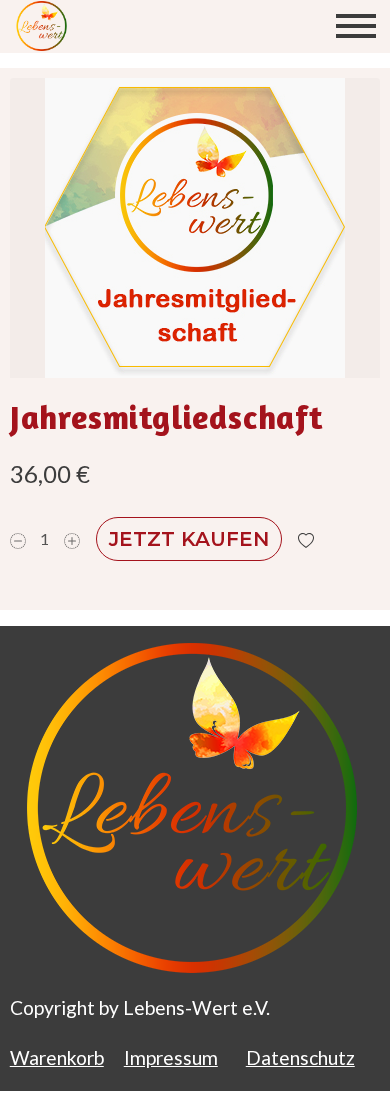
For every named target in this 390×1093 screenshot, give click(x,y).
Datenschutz (300, 1057)
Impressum (171, 1057)
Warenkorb (57, 1057)
